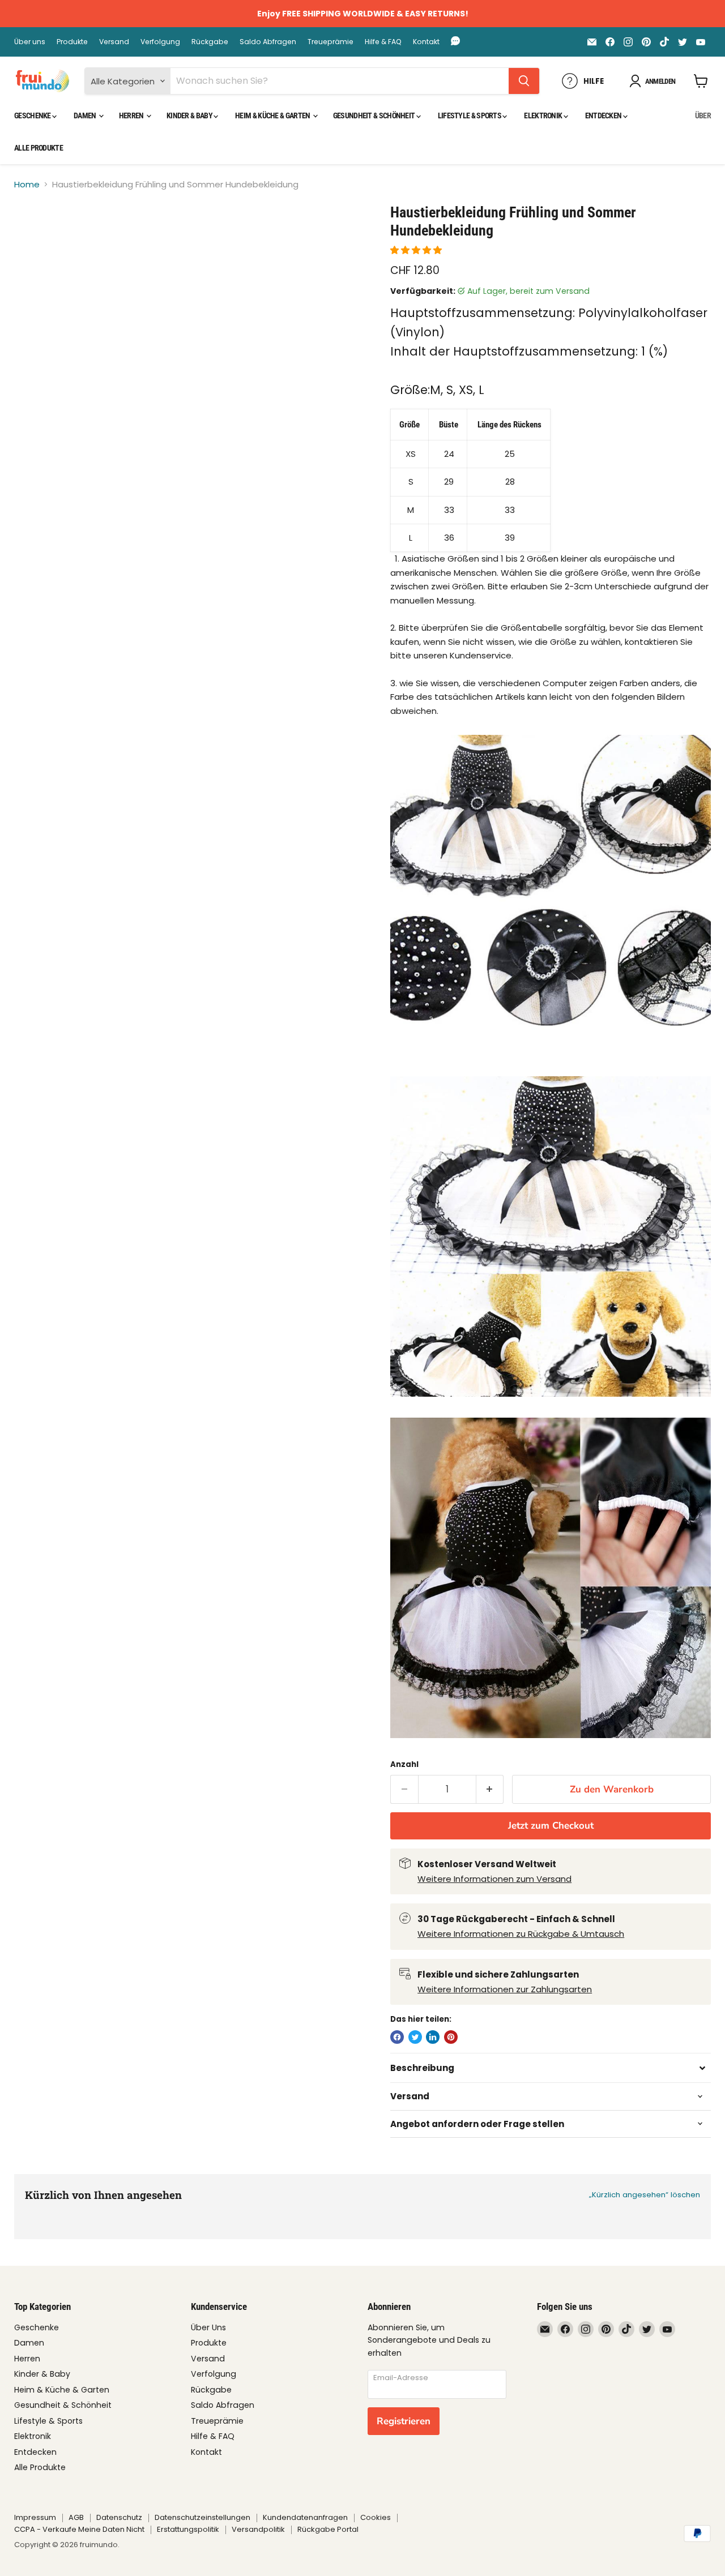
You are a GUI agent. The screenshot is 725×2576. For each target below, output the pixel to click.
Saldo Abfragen (268, 42)
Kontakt (426, 42)
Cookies (376, 2517)
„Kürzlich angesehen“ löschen (645, 2195)
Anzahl (404, 1764)
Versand (114, 42)
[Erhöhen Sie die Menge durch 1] (490, 1789)
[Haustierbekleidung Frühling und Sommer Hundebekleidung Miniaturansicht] (35, 236)
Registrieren (404, 2421)
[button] (417, 250)
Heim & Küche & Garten (273, 115)
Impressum (35, 2517)
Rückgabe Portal (328, 2529)
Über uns (30, 42)
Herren (132, 115)
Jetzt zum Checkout (551, 1826)
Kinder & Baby (190, 115)
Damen (86, 115)
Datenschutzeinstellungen (202, 2517)
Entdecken (604, 115)
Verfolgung (160, 42)
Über (703, 115)
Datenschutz (119, 2517)
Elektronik (543, 115)
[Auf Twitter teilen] (415, 2037)
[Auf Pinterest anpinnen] (451, 2037)
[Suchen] (524, 81)
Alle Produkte (39, 148)
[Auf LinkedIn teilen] (433, 2037)
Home (27, 184)
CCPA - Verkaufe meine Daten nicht (79, 2529)
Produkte (72, 42)
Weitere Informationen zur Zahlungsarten (505, 1989)
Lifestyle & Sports (470, 115)
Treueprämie (330, 42)
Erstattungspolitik (188, 2529)
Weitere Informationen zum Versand (494, 1879)
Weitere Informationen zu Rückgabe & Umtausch (521, 1934)
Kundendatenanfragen (305, 2517)
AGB (76, 2517)
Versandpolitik (258, 2529)
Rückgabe (210, 42)
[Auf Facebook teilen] (397, 2037)
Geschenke (33, 115)
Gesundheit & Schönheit (375, 115)
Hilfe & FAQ (383, 42)
